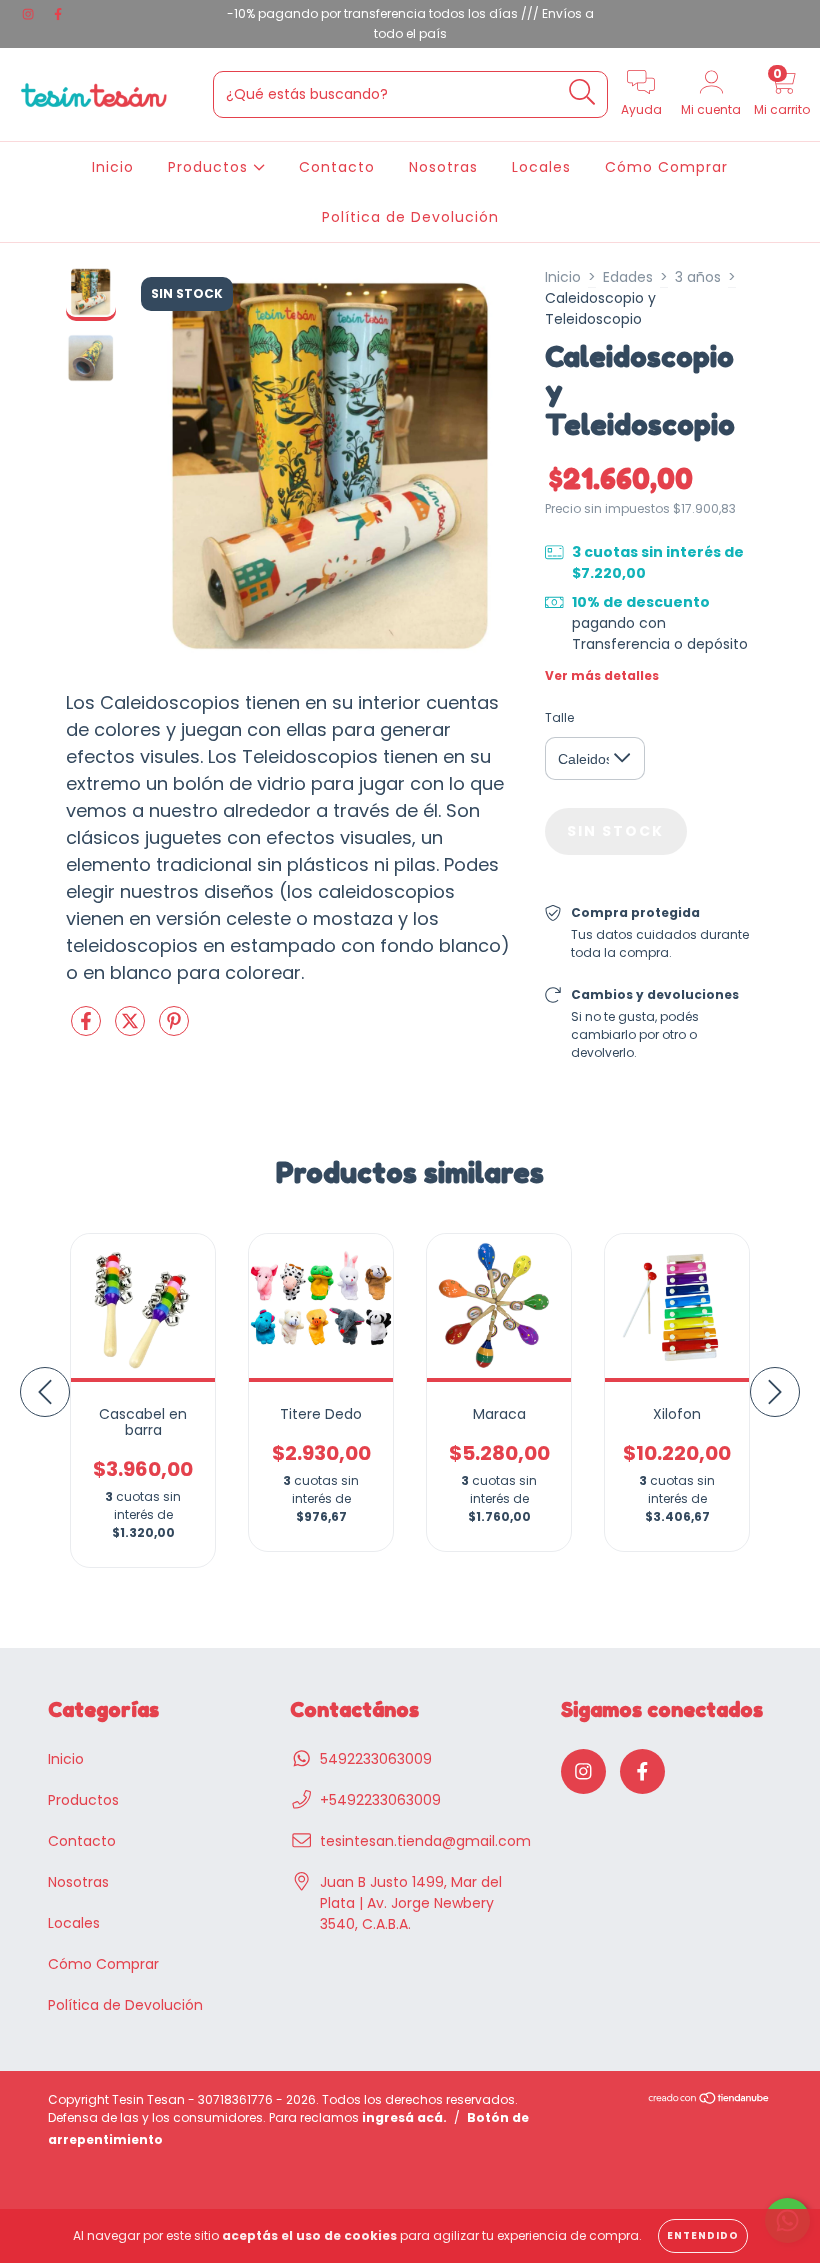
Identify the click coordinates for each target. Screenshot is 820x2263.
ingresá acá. (404, 2117)
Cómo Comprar (666, 167)
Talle (559, 717)
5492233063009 (376, 1759)
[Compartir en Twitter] (132, 1029)
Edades (628, 277)
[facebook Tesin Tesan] (58, 14)
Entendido (703, 2235)
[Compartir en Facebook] (88, 1029)
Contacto (337, 167)
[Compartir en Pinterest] (174, 1029)
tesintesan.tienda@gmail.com (425, 1841)
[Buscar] (582, 92)
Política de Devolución (410, 217)
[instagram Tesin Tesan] (30, 14)
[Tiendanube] (709, 2100)
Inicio (113, 167)
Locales (541, 167)
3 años (698, 277)
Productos (210, 167)
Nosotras (443, 167)
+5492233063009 (380, 1800)
